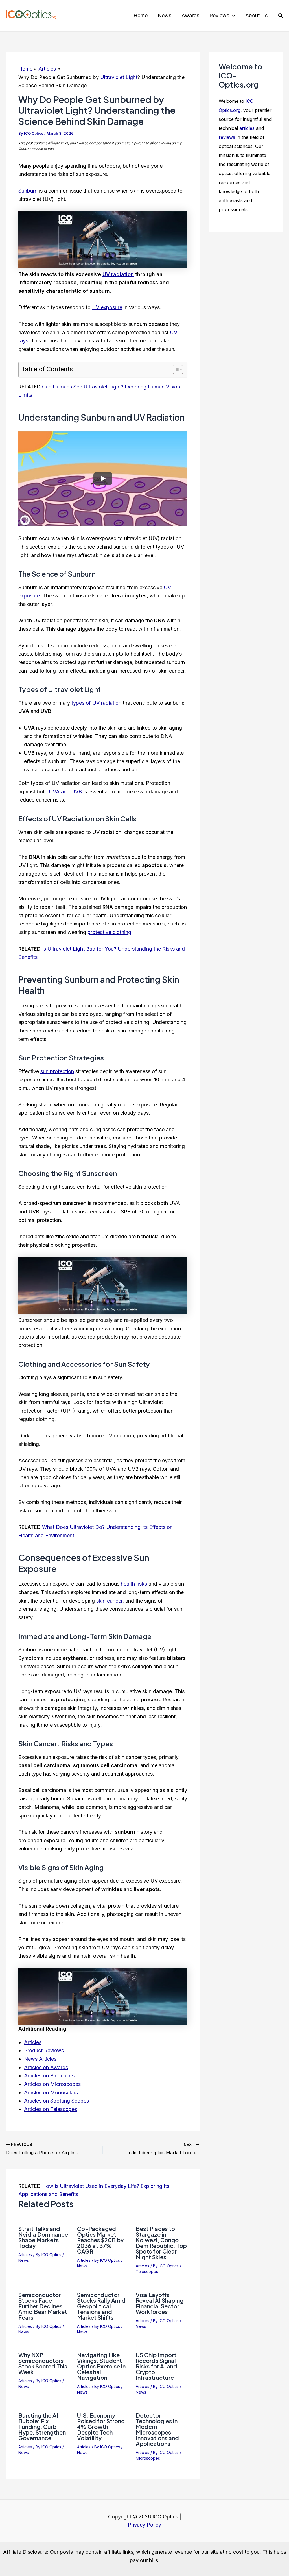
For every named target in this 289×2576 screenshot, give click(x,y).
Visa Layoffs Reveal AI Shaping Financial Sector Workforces (160, 2303)
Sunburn (28, 191)
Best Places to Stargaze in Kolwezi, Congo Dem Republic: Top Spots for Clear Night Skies (161, 2243)
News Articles (40, 2059)
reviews (227, 137)
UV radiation (118, 274)
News (24, 2260)
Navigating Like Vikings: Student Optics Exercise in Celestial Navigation (101, 2366)
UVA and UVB (65, 792)
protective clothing (109, 932)
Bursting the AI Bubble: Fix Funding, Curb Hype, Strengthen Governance (42, 2427)
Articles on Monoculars (51, 2093)
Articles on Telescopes (51, 2109)
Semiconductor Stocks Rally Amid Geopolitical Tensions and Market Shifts (101, 2306)
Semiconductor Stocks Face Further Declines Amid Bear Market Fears (43, 2306)
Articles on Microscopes (52, 2084)
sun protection (57, 1071)
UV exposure (107, 307)
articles (247, 128)
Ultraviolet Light (119, 77)
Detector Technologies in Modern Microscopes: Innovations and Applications (157, 2429)
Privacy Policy (144, 2525)
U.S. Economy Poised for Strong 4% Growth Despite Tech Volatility (101, 2427)
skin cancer (109, 1601)
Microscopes (148, 2458)
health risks (134, 1584)
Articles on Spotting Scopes (56, 2101)
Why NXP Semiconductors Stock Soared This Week (43, 2363)
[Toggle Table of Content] (175, 370)
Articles (33, 2042)
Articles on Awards (46, 2067)
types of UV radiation (96, 703)
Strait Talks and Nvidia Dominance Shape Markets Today (43, 2237)
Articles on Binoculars (49, 2076)
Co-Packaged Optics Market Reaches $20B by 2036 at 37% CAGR (100, 2240)
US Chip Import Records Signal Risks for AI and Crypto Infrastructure (156, 2366)
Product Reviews (44, 2050)
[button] (232, 16)
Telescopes (147, 2272)
